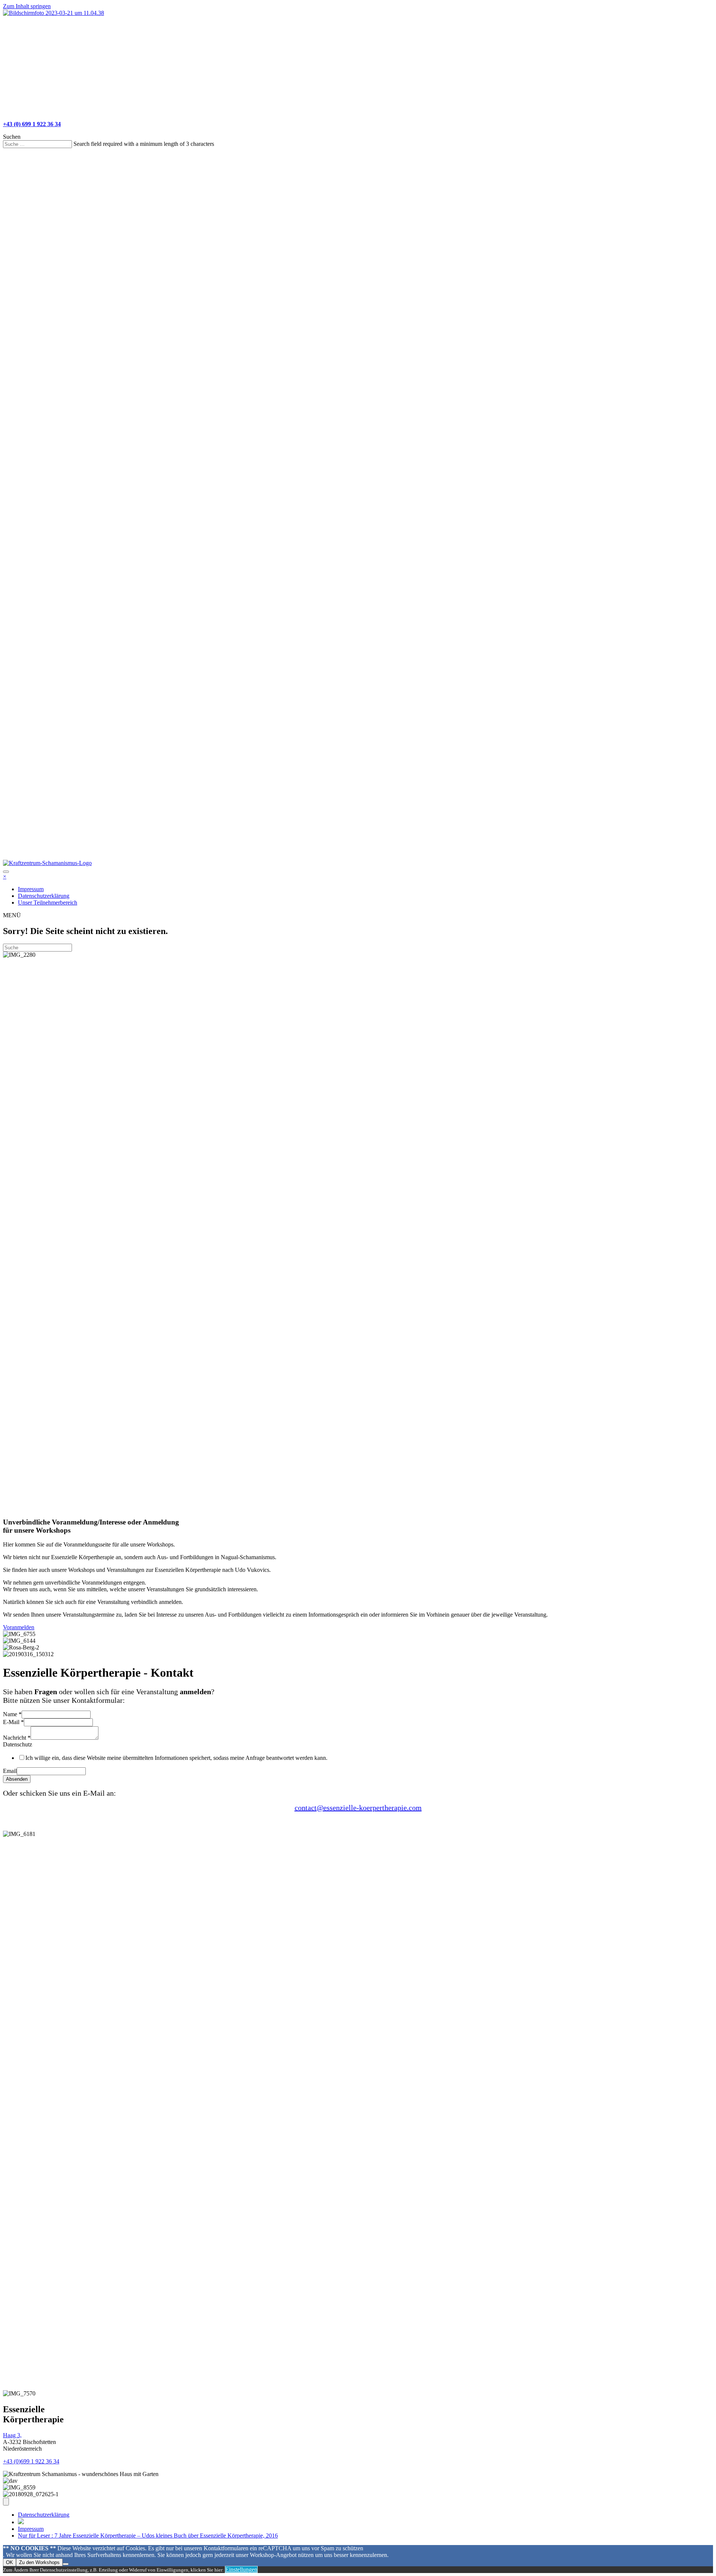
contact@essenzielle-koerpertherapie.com (358, 1808)
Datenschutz (18, 1744)
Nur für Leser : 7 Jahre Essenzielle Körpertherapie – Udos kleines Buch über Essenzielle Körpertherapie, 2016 (148, 2536)
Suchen (12, 137)
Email (10, 1771)
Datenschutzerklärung (44, 2515)
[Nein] (66, 2564)
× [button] (5, 876)
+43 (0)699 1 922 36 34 (31, 2461)
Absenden (17, 1779)
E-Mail (13, 1722)
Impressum (31, 2529)
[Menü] (6, 2502)
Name (12, 1714)
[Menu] (6, 22)
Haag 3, (12, 2435)
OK (10, 2562)
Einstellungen (241, 2569)
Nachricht (17, 1738)
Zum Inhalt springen (27, 6)
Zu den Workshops (39, 2562)
